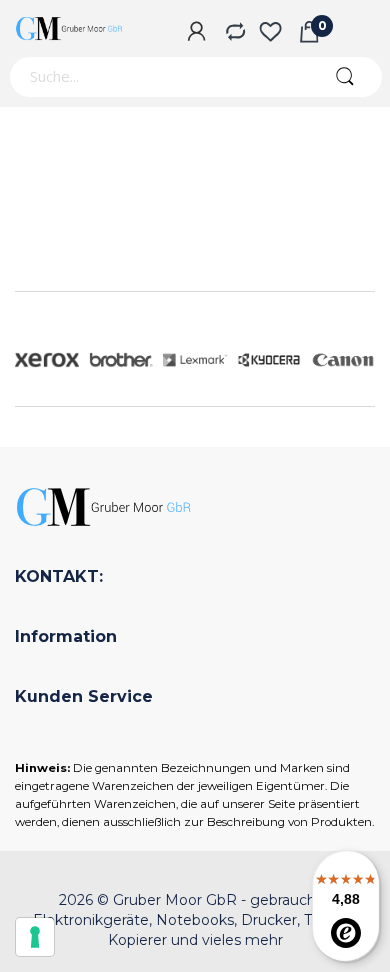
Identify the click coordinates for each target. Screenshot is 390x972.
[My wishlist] (270, 33)
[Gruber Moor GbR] (70, 28)
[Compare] (233, 33)
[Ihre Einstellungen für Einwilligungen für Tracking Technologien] (35, 937)
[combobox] (157, 77)
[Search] (344, 77)
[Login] (196, 33)
